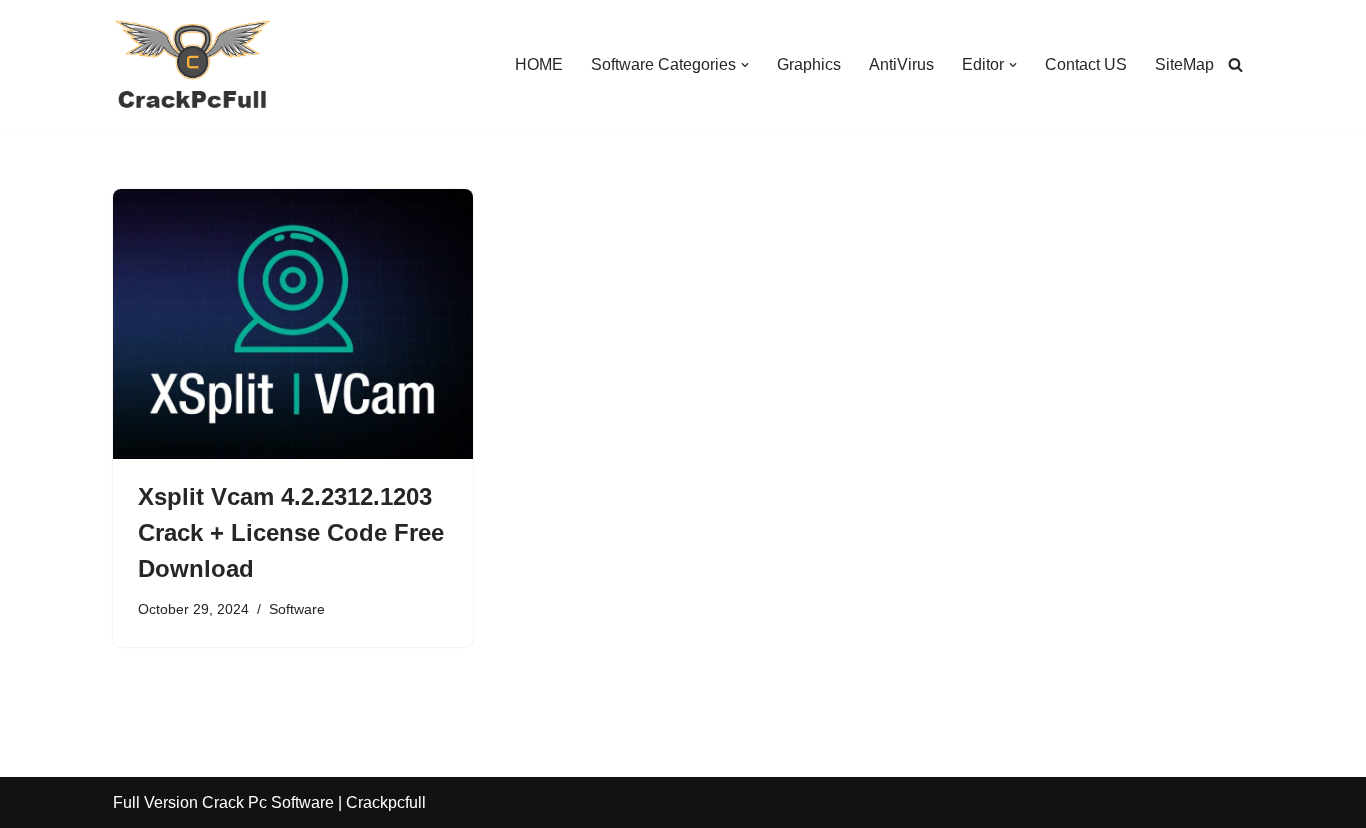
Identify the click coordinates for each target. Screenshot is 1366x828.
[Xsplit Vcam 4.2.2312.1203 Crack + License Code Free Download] (293, 324)
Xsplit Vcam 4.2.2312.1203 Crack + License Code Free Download (291, 532)
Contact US (1086, 64)
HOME (539, 64)
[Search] (1235, 64)
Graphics (809, 64)
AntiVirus (901, 64)
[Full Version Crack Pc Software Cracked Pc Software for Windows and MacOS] (193, 64)
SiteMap (1184, 64)
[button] (745, 65)
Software (297, 609)
